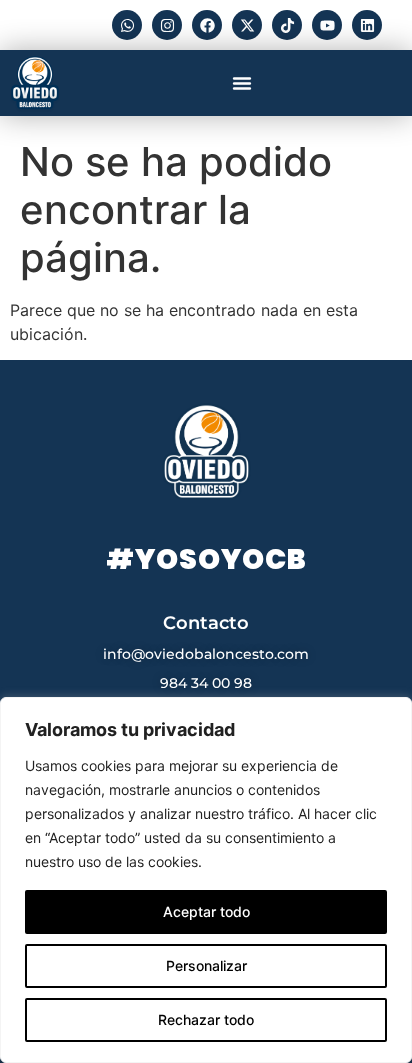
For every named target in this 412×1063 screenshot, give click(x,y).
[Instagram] (167, 25)
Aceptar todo (206, 911)
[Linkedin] (367, 25)
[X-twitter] (247, 25)
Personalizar (206, 965)
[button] (242, 83)
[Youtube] (327, 25)
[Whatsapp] (127, 25)
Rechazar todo (206, 1019)
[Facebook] (207, 25)
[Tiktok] (287, 25)
